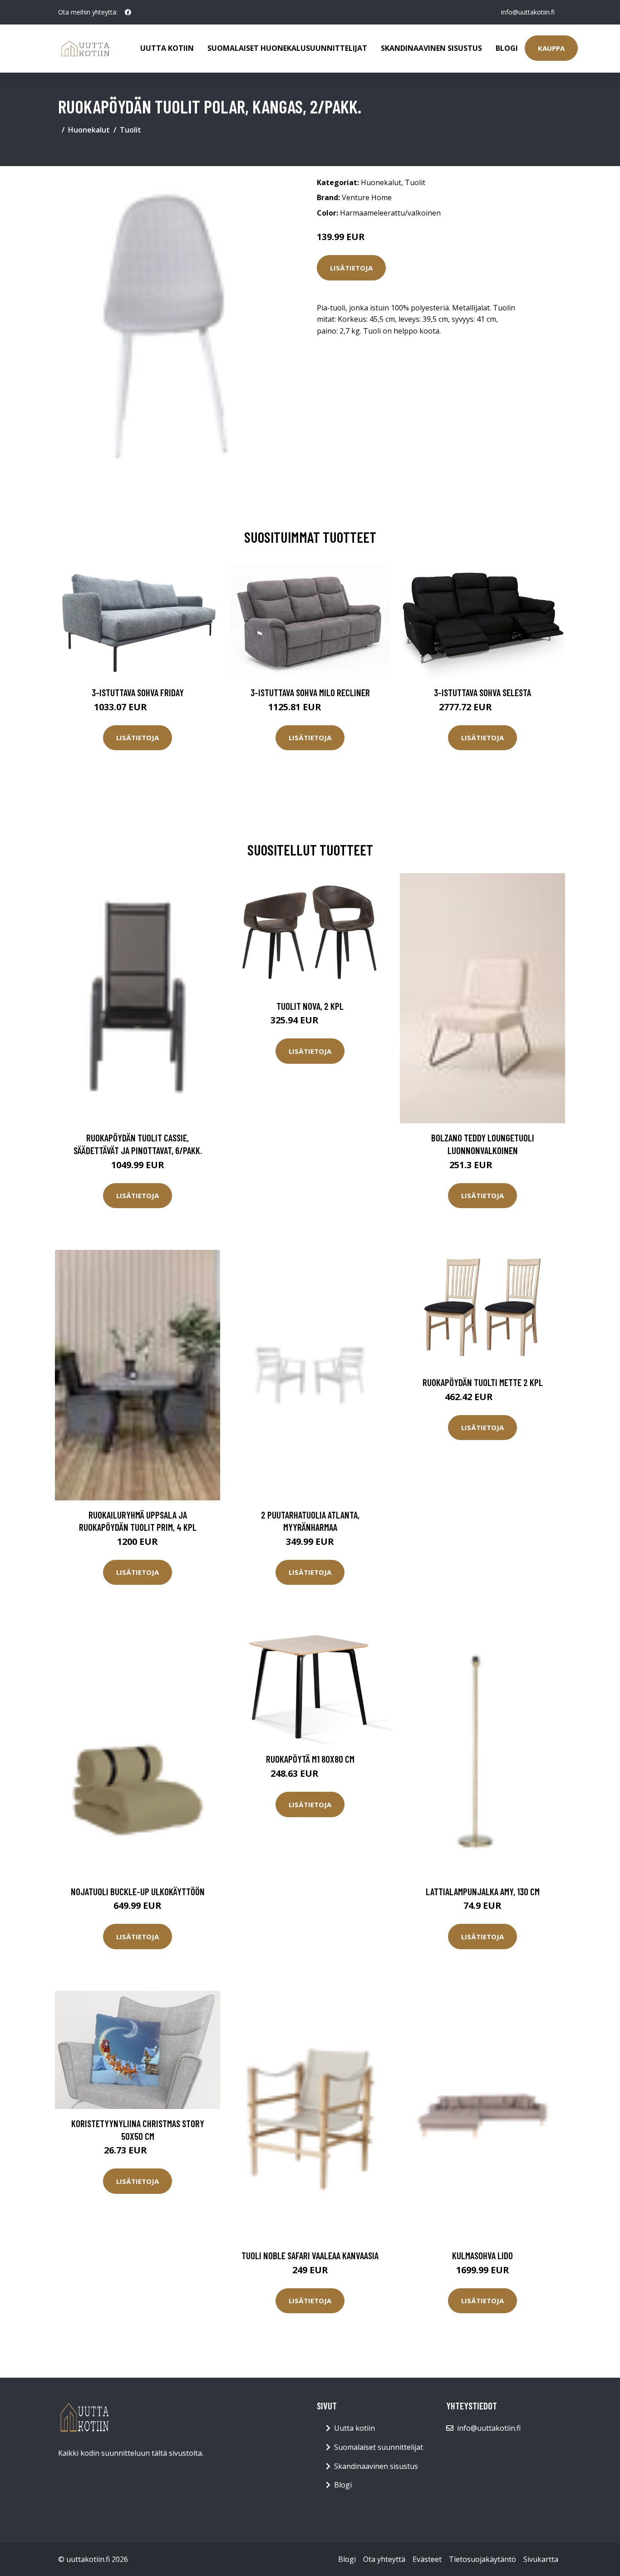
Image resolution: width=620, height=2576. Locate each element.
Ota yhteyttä (384, 2559)
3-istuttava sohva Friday (138, 692)
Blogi (507, 48)
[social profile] (128, 12)
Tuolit (130, 130)
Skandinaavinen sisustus (431, 48)
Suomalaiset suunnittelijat (379, 2447)
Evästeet (427, 2559)
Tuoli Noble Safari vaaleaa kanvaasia (310, 2255)
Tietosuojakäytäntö (482, 2559)
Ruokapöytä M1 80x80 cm (310, 1759)
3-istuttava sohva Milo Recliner (310, 692)
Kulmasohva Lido (482, 2255)
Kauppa (551, 48)
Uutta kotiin (167, 48)
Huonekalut (89, 130)
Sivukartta (541, 2559)
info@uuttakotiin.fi (528, 12)
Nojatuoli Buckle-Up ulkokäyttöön (138, 1891)
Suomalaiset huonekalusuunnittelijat (287, 48)
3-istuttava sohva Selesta (482, 692)
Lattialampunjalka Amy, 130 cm (483, 1891)
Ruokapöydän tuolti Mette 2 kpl (483, 1382)
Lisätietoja (351, 268)
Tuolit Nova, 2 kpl (310, 1006)
